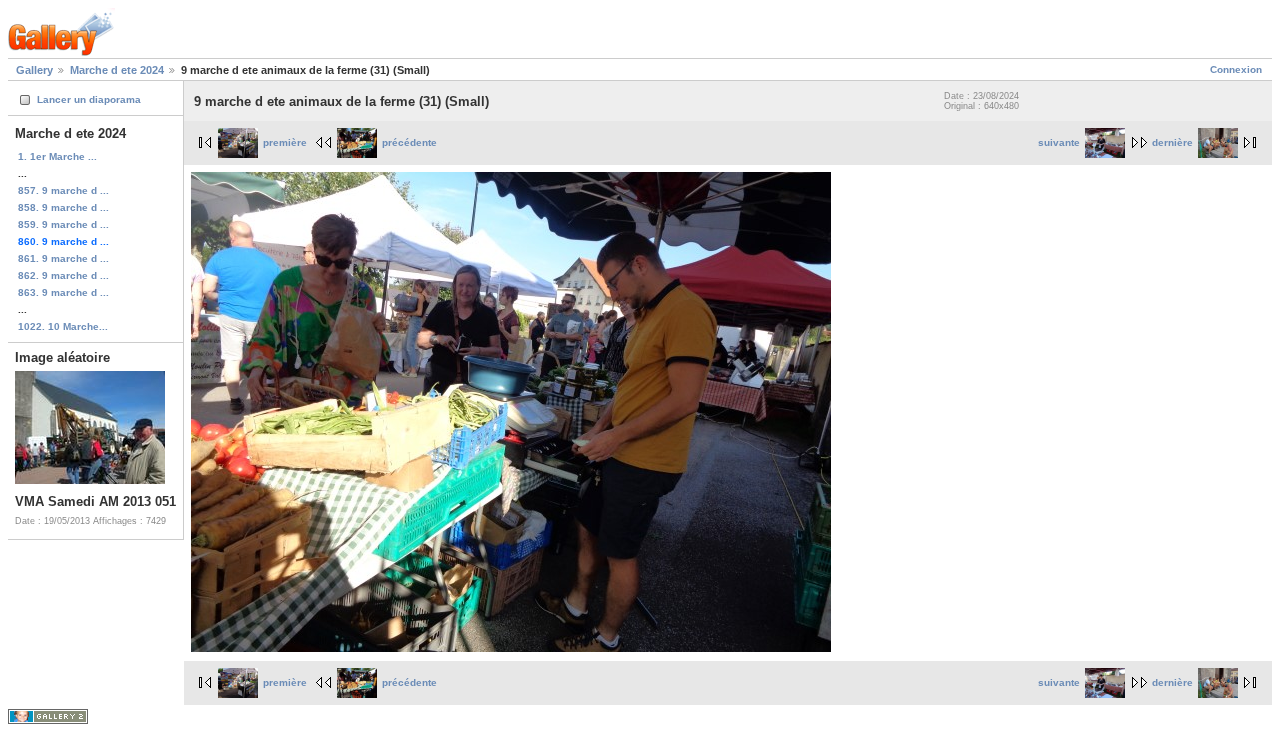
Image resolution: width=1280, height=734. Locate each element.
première (285, 142)
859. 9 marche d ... (63, 224)
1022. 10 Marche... (63, 326)
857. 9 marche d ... (63, 190)
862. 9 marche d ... (63, 275)
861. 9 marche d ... (63, 258)
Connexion (1236, 69)
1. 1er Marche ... (57, 156)
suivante (1059, 142)
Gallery (34, 70)
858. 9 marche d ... (63, 207)
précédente (409, 142)
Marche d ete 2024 (117, 70)
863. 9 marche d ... (63, 292)
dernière (1172, 142)
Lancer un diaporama (89, 99)
